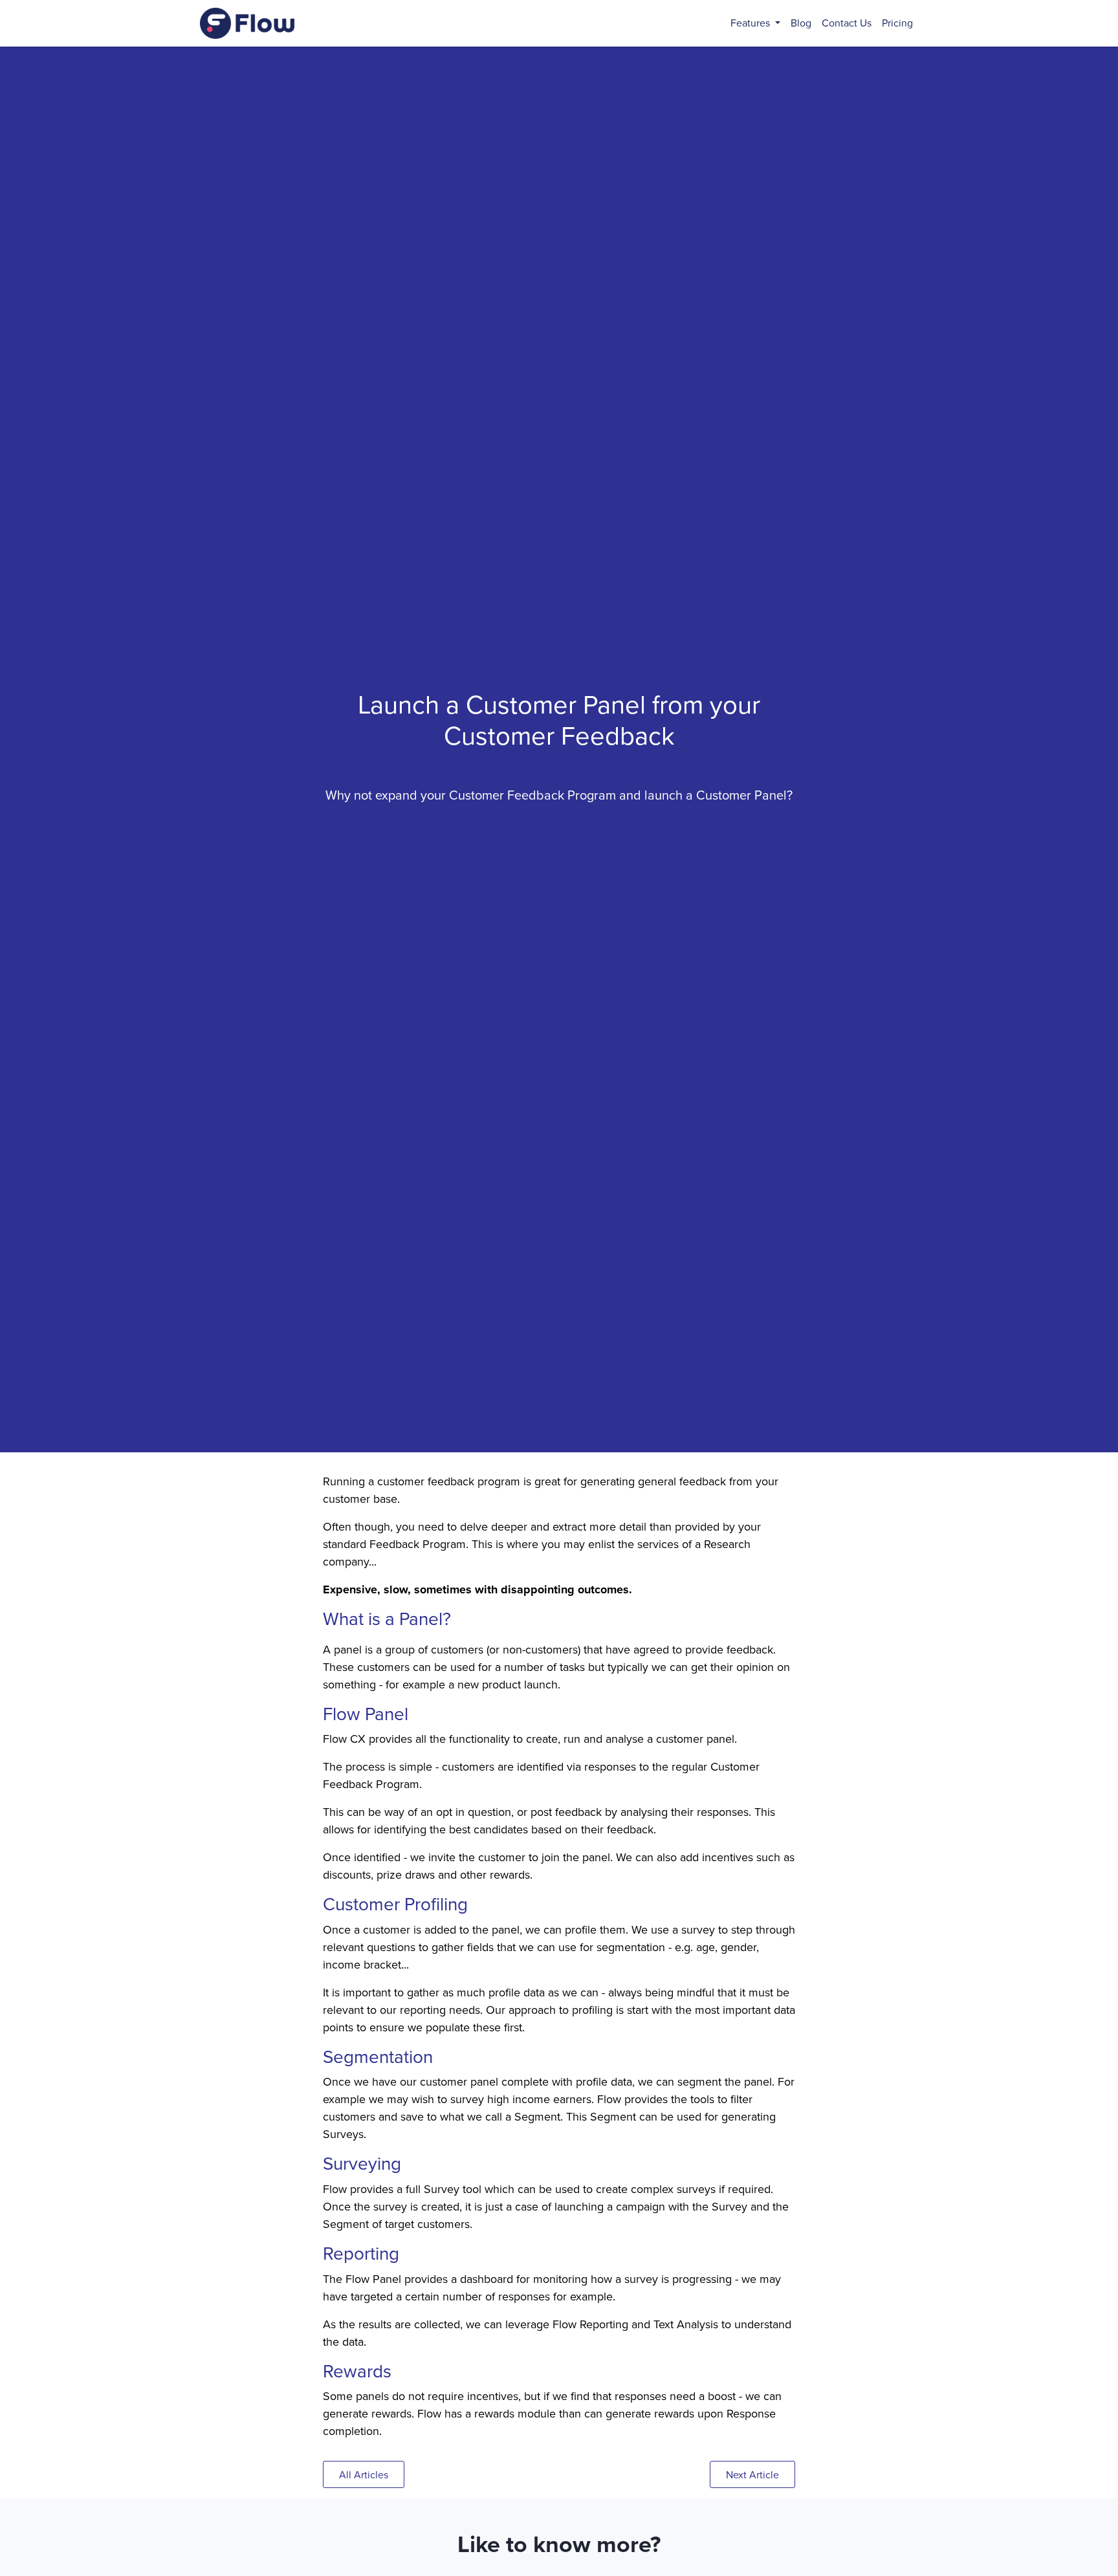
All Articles (364, 2475)
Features (751, 23)
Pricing (897, 23)
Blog (801, 23)
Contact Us (847, 23)
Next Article (752, 2475)
